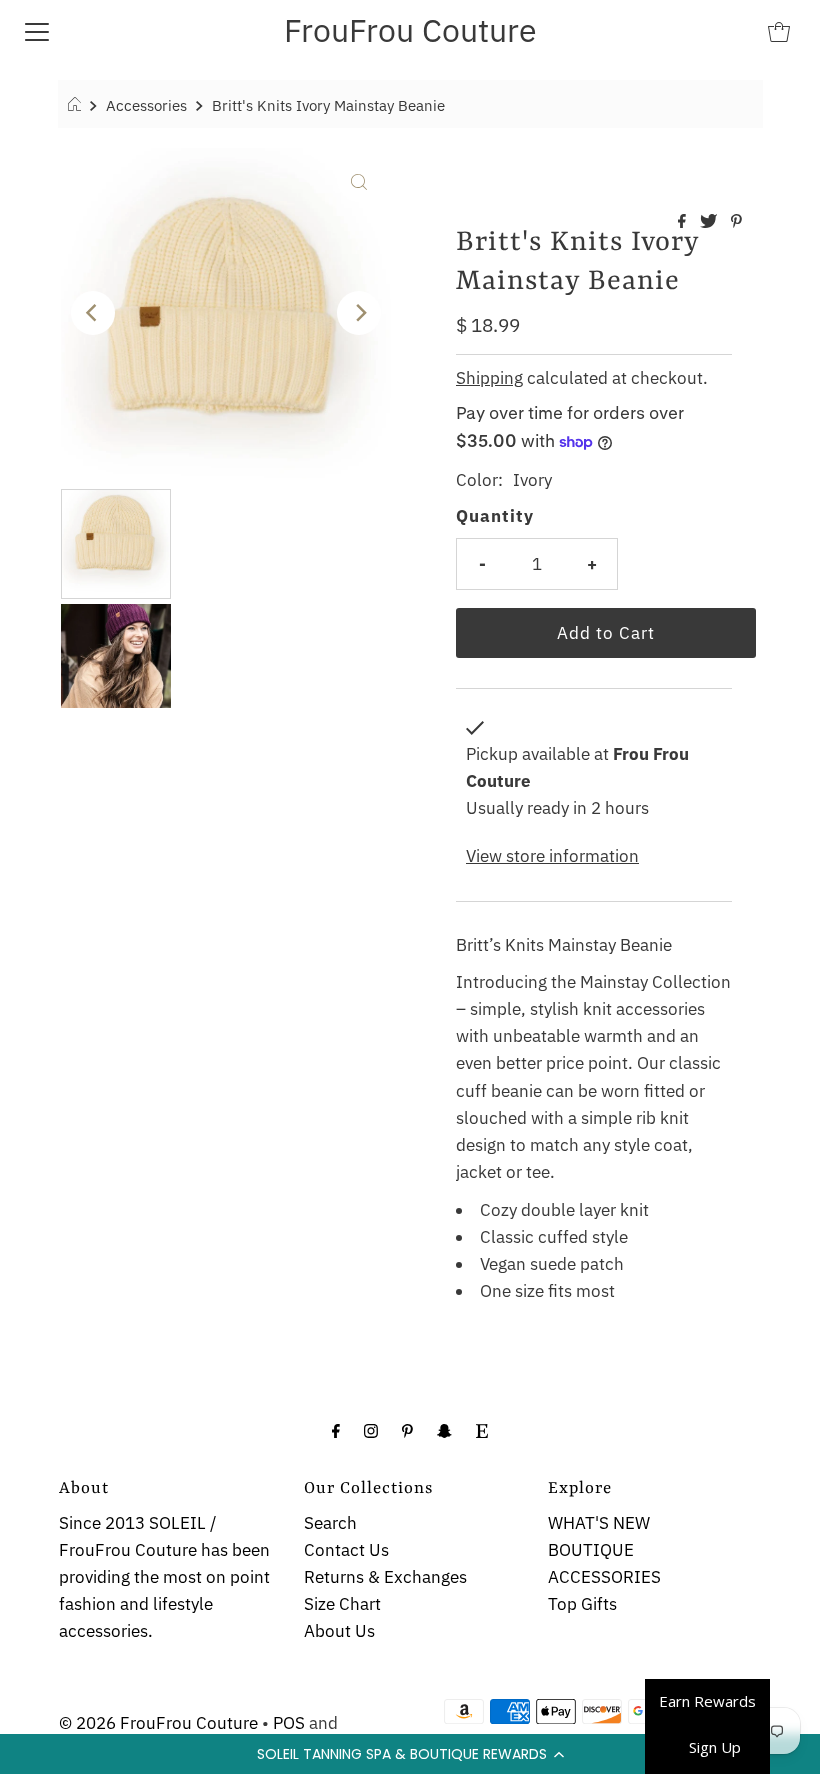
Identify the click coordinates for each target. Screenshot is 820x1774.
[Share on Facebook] (684, 222)
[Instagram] (371, 1429)
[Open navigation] (37, 30)
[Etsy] (482, 1429)
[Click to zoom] (359, 180)
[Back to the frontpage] (77, 105)
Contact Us (346, 1550)
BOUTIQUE (591, 1550)
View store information (552, 856)
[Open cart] (779, 30)
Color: (479, 480)
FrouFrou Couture (410, 30)
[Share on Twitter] (710, 222)
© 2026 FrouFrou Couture (158, 1723)
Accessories (146, 105)
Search (330, 1523)
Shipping (489, 378)
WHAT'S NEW (599, 1523)
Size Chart (342, 1604)
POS (289, 1723)
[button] (410, 1754)
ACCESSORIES (604, 1577)
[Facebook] (336, 1429)
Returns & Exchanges (385, 1577)
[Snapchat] (444, 1429)
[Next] (359, 313)
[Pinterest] (407, 1429)
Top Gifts (582, 1604)
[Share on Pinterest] (736, 222)
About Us (339, 1631)
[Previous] (93, 313)
